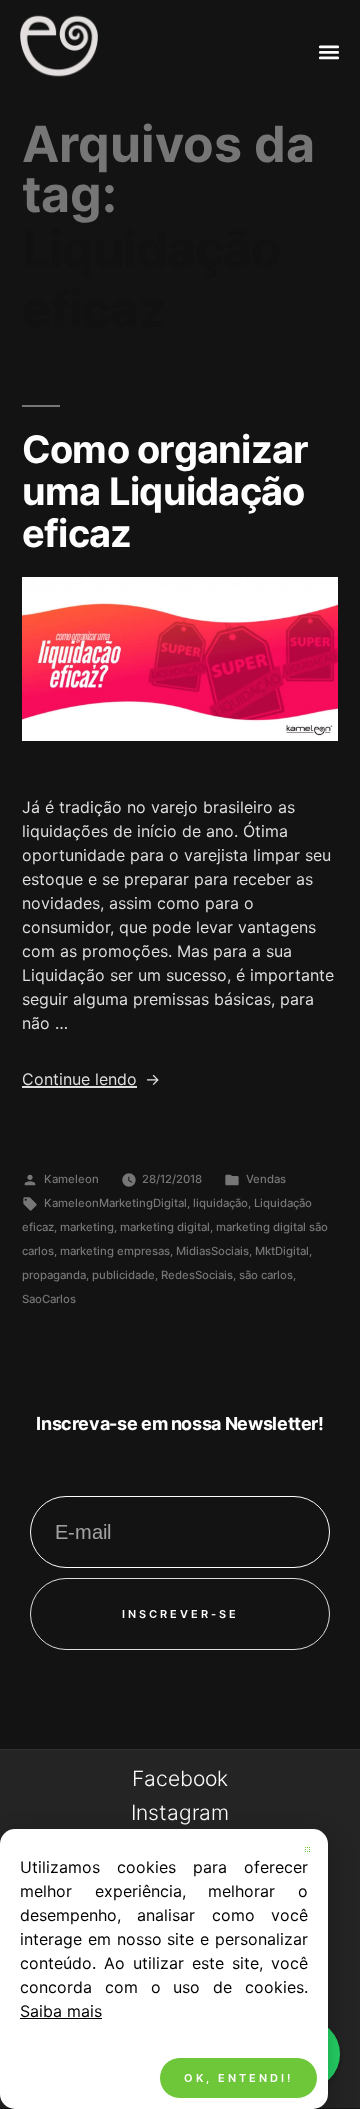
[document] (180, 1054)
